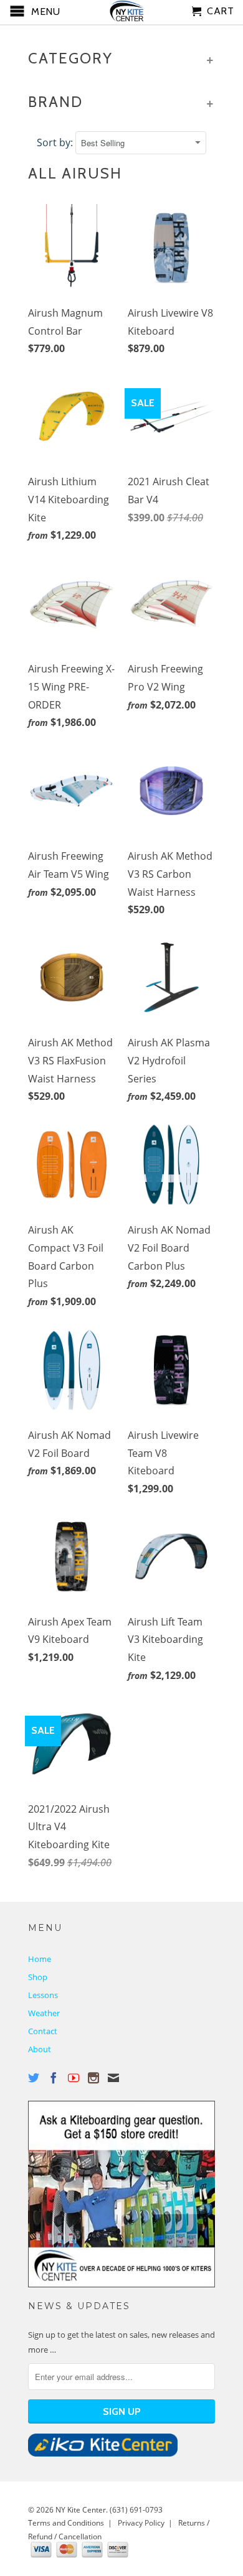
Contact (43, 2031)
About (40, 2049)
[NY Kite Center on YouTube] (74, 2078)
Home (40, 1959)
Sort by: (56, 142)
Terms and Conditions (66, 2523)
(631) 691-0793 (136, 2510)
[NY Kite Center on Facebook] (54, 2078)
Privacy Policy (141, 2523)
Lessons (43, 1995)
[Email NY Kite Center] (113, 2078)
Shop (38, 1977)
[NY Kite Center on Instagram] (93, 2078)
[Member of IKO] (103, 2453)
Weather (44, 2013)
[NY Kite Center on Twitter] (34, 2078)
